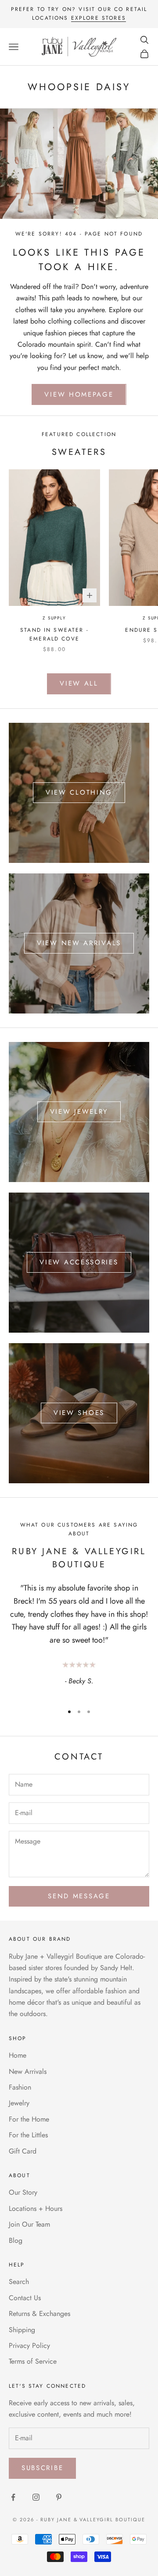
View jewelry (79, 1112)
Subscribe (42, 2468)
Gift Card (23, 2151)
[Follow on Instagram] (36, 2497)
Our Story (23, 2192)
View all (79, 683)
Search (19, 2282)
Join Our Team (29, 2224)
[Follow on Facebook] (13, 2497)
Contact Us (25, 2298)
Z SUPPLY (54, 618)
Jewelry (19, 2103)
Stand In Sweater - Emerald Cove (54, 634)
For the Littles (28, 2135)
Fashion (20, 2087)
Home (18, 2055)
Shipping (22, 2330)
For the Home (29, 2119)
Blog (16, 2240)
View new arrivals (79, 943)
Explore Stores (99, 18)
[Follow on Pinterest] (59, 2497)
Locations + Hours (36, 2208)
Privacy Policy (29, 2345)
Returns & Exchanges (39, 2314)
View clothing (79, 792)
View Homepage (79, 394)
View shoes (79, 1413)
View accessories (79, 1262)
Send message (79, 1896)
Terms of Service (33, 2361)
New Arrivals (28, 2071)
